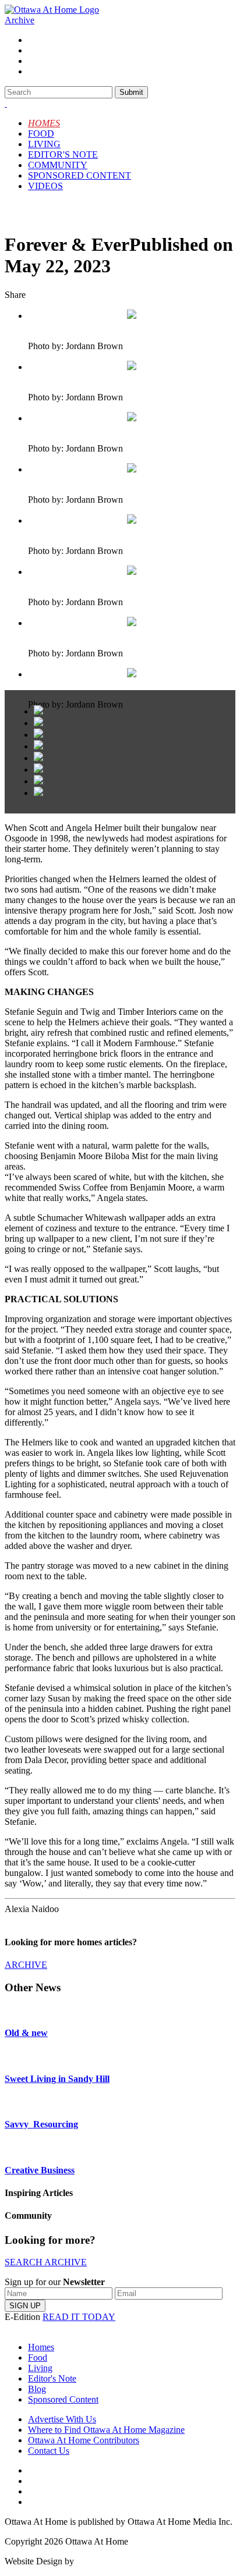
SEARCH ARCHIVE (46, 2262)
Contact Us (49, 2451)
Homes (41, 2347)
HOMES (44, 123)
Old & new (26, 2033)
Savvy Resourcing (41, 2124)
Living (40, 2368)
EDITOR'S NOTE (63, 154)
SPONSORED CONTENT (80, 175)
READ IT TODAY (79, 2317)
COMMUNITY (58, 165)
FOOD (41, 134)
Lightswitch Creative (115, 2561)
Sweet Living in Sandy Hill (57, 2079)
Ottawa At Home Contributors (84, 2440)
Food (38, 2358)
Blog (37, 2389)
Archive (20, 20)
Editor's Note (52, 2378)
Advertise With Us (62, 2419)
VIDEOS (45, 186)
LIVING (44, 144)
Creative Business (40, 2170)
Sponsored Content (63, 2399)
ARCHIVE (26, 1965)
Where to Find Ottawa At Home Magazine (106, 2430)
